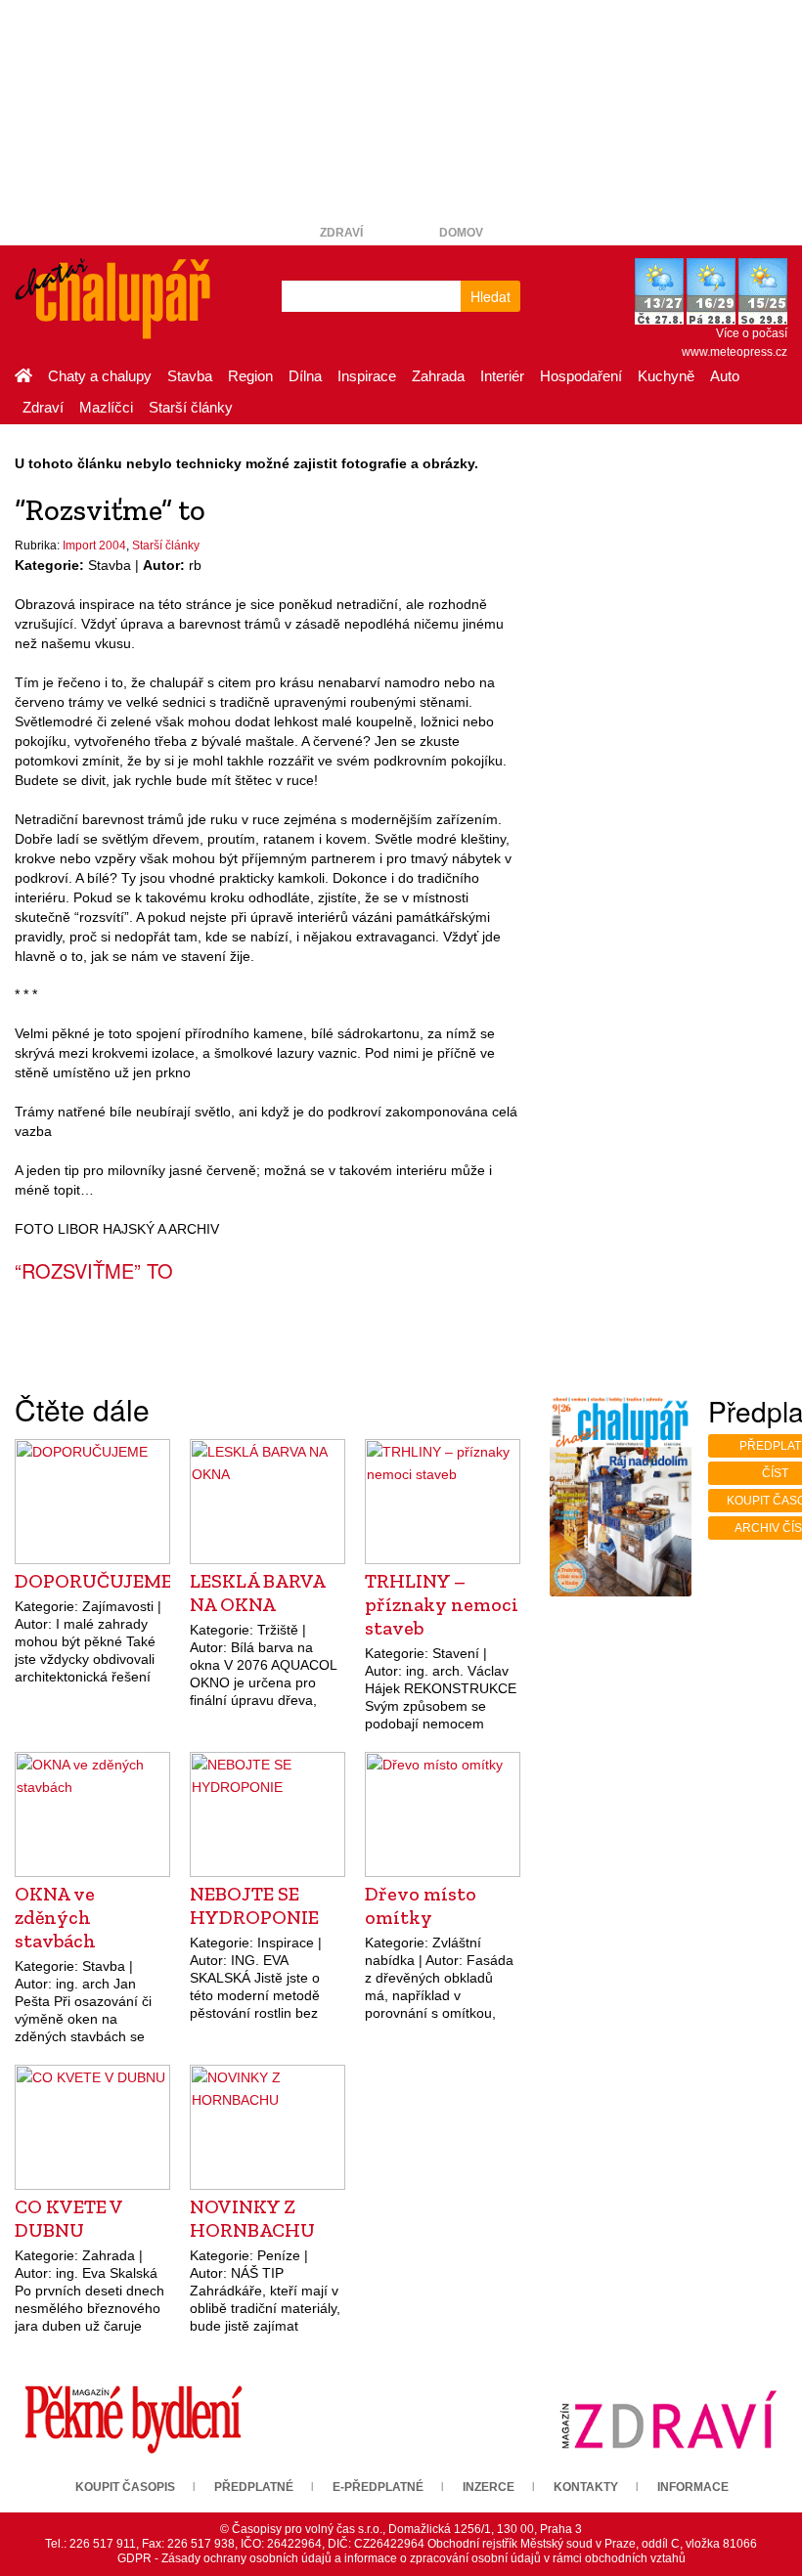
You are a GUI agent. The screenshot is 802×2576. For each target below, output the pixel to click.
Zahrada (438, 376)
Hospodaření (581, 376)
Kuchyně (666, 376)
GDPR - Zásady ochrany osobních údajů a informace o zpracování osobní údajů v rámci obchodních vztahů (401, 2558)
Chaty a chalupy (100, 376)
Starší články (191, 407)
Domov (461, 233)
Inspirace (367, 376)
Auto (725, 376)
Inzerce (489, 2487)
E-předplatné (378, 2487)
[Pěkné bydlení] (134, 2419)
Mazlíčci (106, 407)
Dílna (305, 376)
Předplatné (254, 2487)
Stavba (190, 376)
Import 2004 (94, 546)
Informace (693, 2487)
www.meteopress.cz (735, 352)
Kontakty (586, 2487)
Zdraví (341, 233)
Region (250, 376)
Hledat (490, 296)
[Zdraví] (668, 2419)
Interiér (502, 376)
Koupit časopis (125, 2487)
